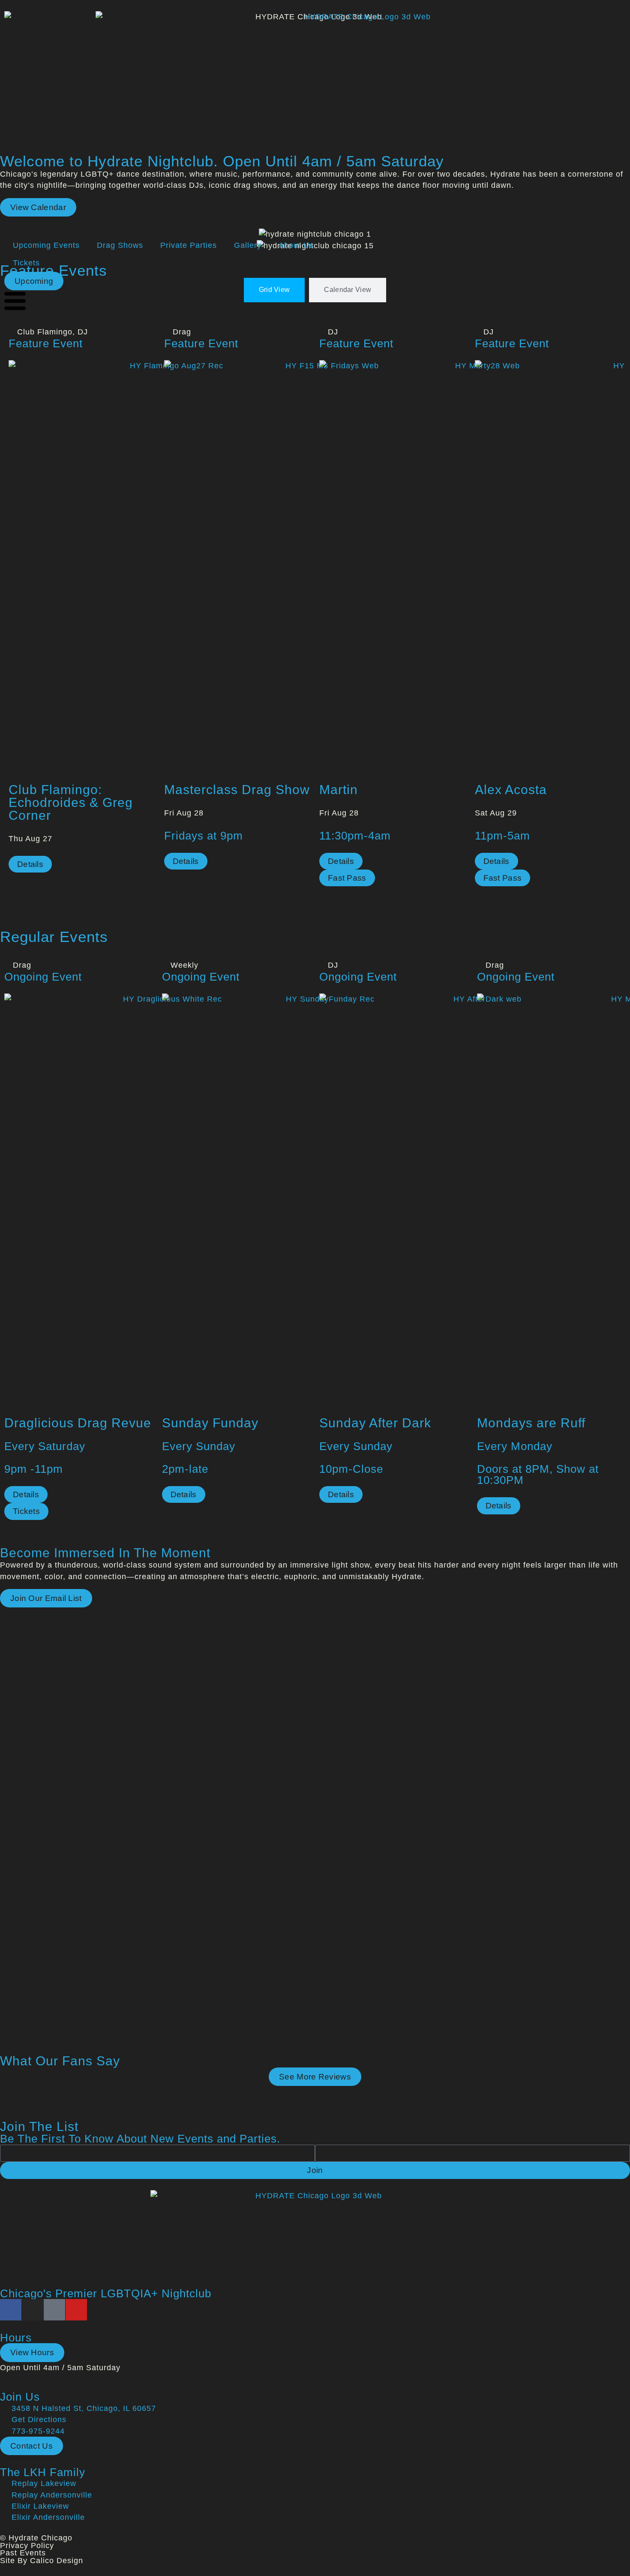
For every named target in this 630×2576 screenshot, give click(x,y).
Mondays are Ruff (531, 1423)
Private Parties (189, 245)
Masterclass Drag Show (237, 790)
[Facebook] (11, 2310)
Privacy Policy (27, 2546)
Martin (339, 790)
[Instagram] (33, 2310)
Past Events (23, 2553)
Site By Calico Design (42, 2561)
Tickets (26, 263)
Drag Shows (120, 245)
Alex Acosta (511, 790)
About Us (296, 245)
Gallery (248, 245)
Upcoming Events (46, 245)
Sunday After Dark (375, 1423)
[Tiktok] (54, 2310)
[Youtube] (76, 2310)
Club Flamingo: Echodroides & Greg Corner (71, 802)
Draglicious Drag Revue (78, 1423)
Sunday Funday (210, 1423)
